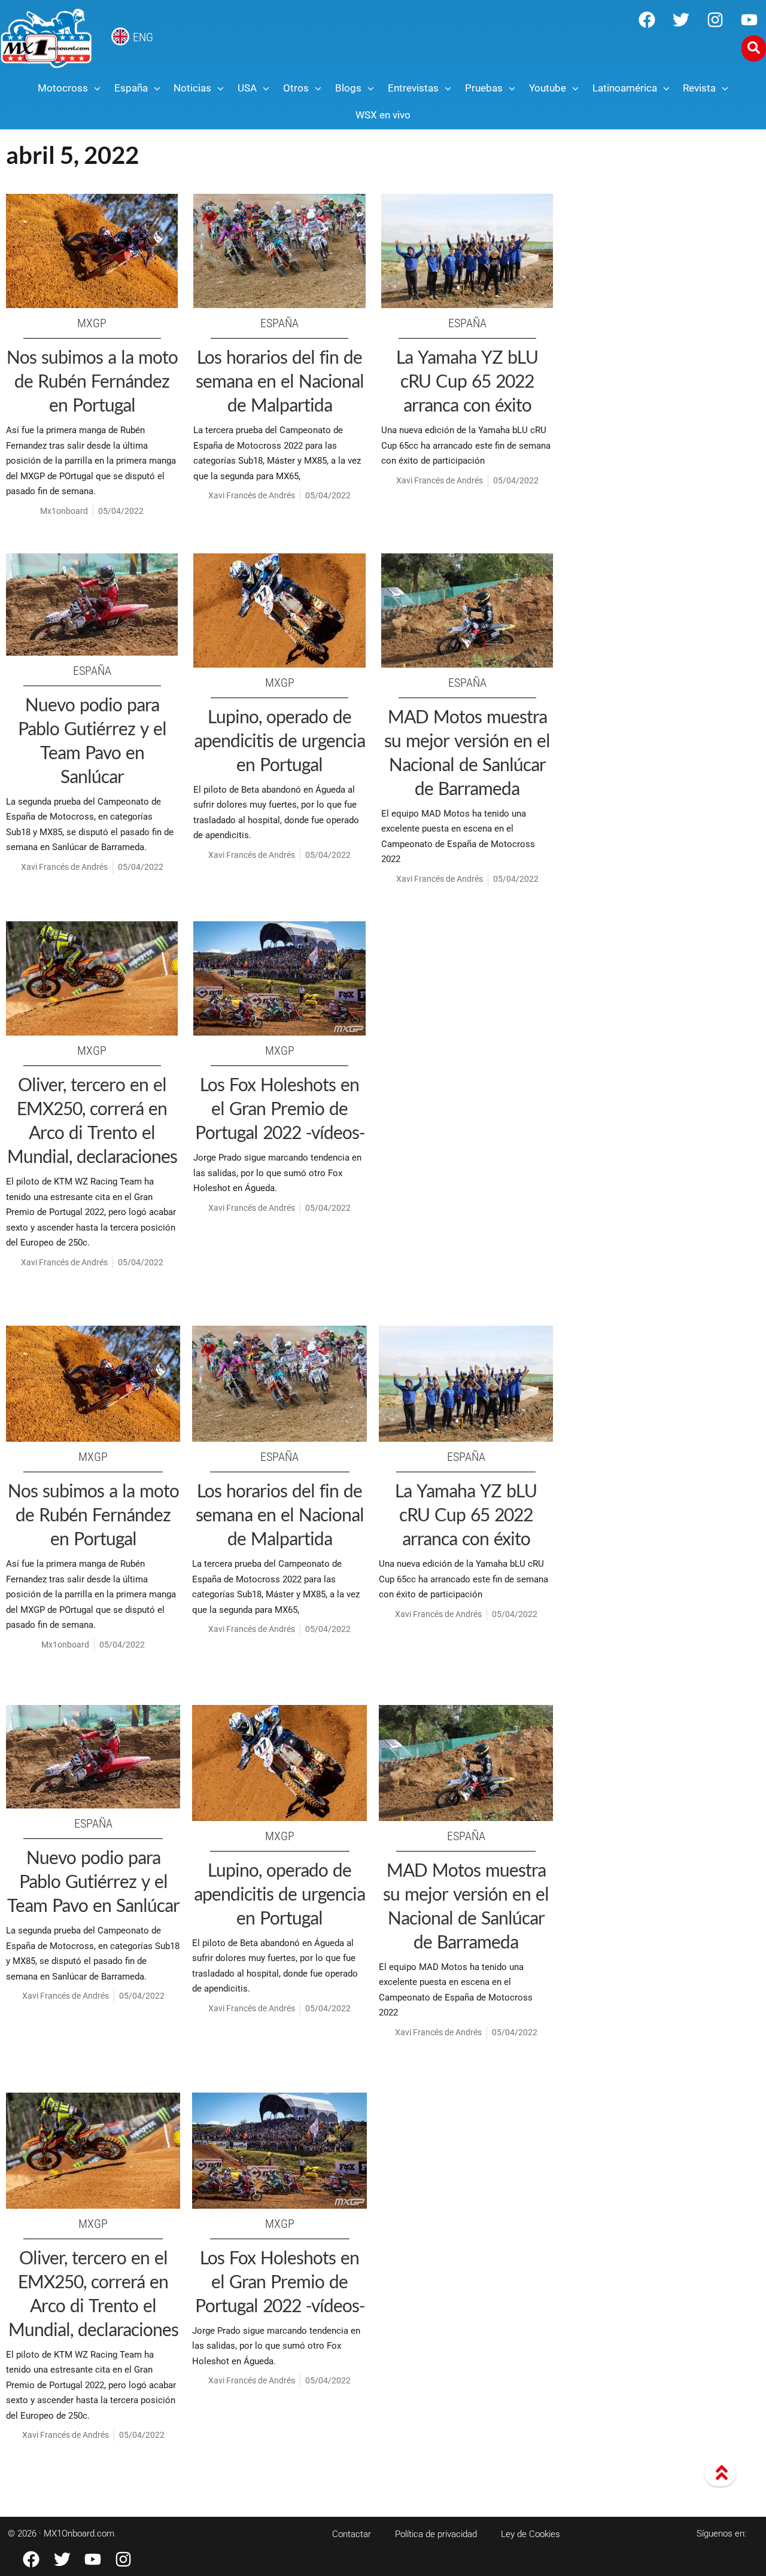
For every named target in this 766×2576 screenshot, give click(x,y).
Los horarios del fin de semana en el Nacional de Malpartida (280, 380)
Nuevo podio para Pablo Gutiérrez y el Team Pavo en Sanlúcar (93, 1881)
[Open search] (754, 48)
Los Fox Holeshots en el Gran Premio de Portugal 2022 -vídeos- (280, 1108)
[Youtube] (749, 20)
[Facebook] (647, 20)
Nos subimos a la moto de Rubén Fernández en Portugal (92, 380)
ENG (143, 37)
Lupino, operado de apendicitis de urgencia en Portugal (279, 740)
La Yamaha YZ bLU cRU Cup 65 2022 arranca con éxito (467, 380)
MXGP (92, 323)
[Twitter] (681, 20)
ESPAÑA (279, 323)
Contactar (352, 2534)
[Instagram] (715, 20)
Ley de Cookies (531, 2534)
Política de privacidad (436, 2534)
